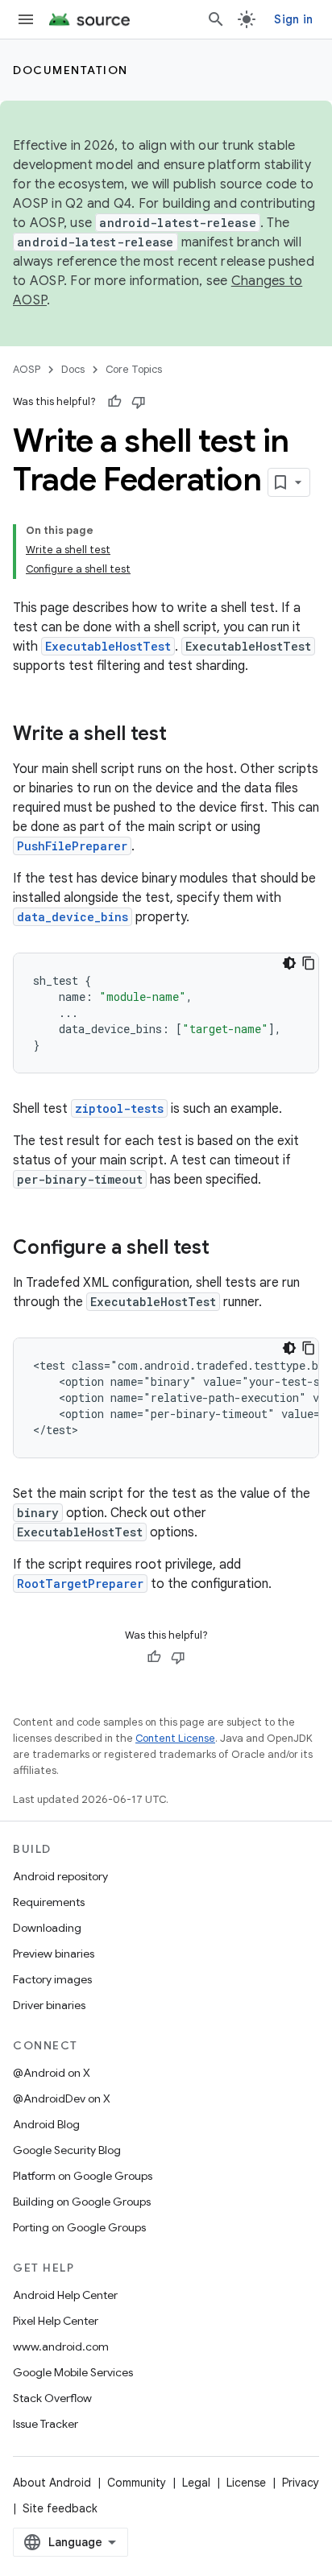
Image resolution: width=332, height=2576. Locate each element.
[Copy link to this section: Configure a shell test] (226, 1249)
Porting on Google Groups (79, 2227)
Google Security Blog (67, 2150)
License (246, 2483)
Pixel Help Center (56, 2321)
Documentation (71, 70)
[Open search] (216, 19)
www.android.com (61, 2347)
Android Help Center (65, 2295)
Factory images (52, 1979)
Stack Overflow (52, 2398)
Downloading (47, 1928)
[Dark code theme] (289, 963)
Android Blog (46, 2124)
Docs (73, 369)
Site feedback (60, 2508)
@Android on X (52, 2073)
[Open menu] (26, 19)
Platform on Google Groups (83, 2176)
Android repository (60, 1876)
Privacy (301, 2483)
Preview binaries (54, 1954)
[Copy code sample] (309, 963)
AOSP (27, 369)
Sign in (293, 19)
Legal (196, 2483)
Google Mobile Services (73, 2372)
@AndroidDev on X (62, 2098)
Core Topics (134, 369)
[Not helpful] (139, 402)
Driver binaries (49, 2005)
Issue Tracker (46, 2424)
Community (137, 2483)
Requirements (49, 1902)
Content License (175, 1738)
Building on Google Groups (82, 2202)
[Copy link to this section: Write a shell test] (183, 735)
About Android (52, 2483)
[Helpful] (114, 402)
